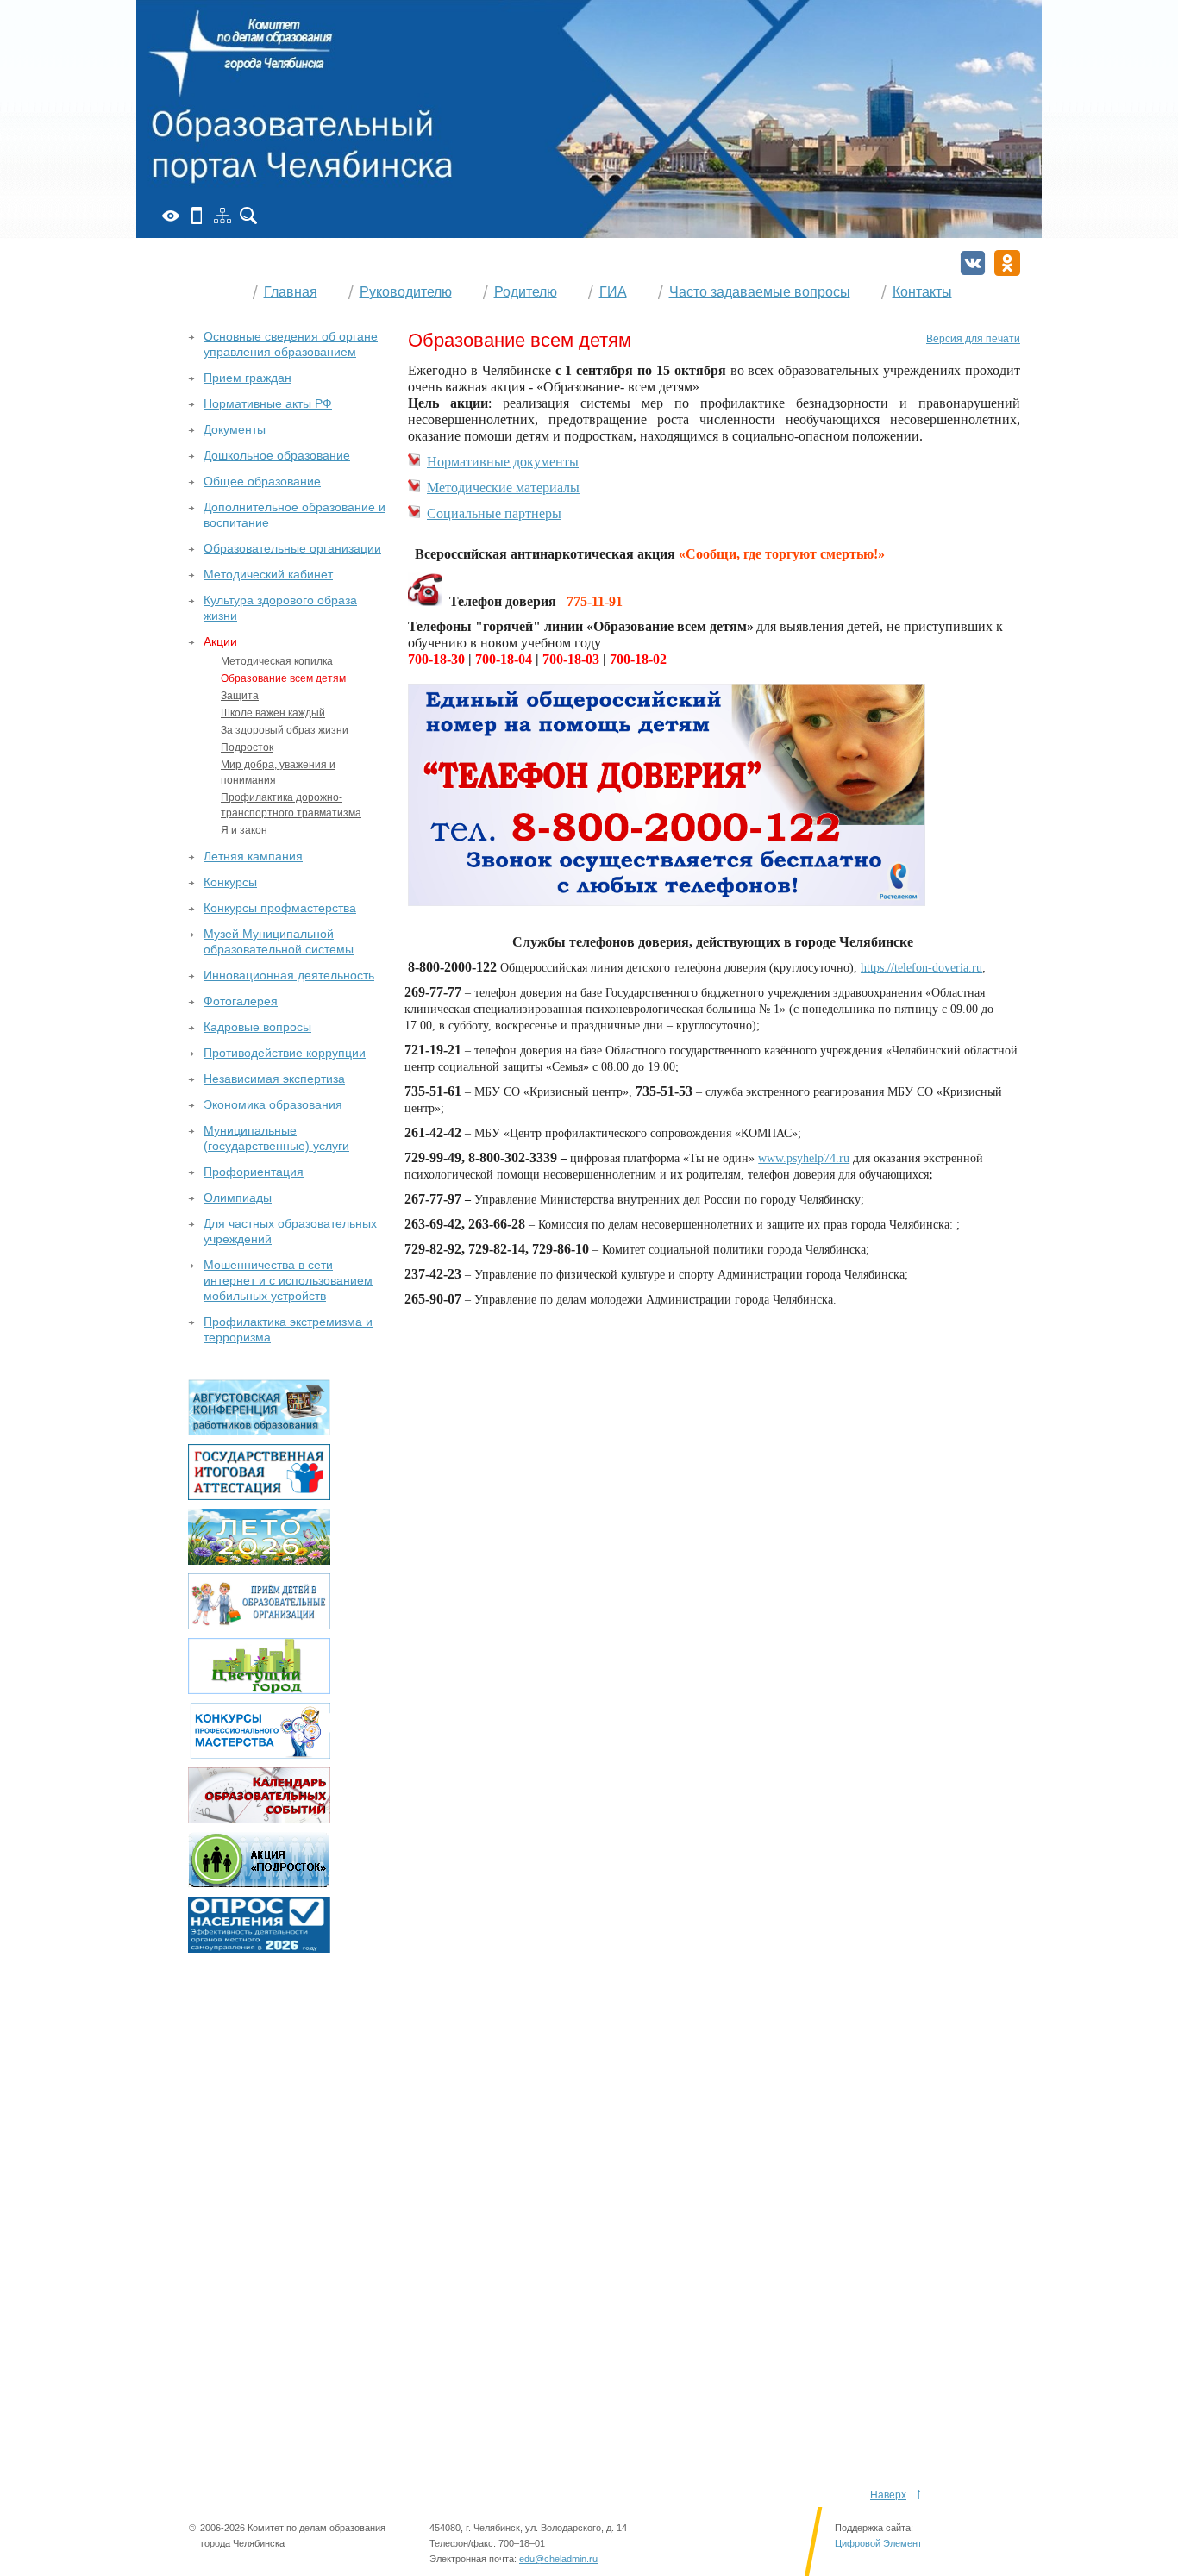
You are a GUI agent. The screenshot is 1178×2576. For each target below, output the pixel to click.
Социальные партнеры (494, 513)
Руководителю (406, 292)
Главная (291, 292)
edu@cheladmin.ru (558, 2559)
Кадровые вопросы (257, 1027)
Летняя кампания (253, 856)
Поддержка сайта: (874, 2528)
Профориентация (254, 1172)
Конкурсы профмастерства (280, 908)
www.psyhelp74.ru (804, 1158)
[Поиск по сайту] (248, 216)
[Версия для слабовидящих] (171, 216)
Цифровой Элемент (878, 2543)
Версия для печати (973, 339)
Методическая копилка (277, 661)
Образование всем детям (283, 678)
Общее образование (262, 481)
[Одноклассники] (1007, 263)
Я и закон (244, 830)
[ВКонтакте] (973, 263)
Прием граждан (248, 378)
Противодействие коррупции (285, 1053)
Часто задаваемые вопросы (760, 292)
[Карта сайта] (222, 216)
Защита (240, 696)
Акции (220, 641)
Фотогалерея (241, 1001)
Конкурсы (230, 882)
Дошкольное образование (277, 455)
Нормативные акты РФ (268, 403)
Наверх (888, 2495)
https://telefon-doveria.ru (921, 968)
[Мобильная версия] (197, 216)
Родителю (526, 292)
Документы (235, 429)
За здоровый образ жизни (285, 730)
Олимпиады (238, 1197)
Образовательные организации (292, 548)
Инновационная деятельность (289, 975)
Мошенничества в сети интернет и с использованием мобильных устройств (288, 1280)
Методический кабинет (268, 574)
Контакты (922, 292)
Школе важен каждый (273, 713)
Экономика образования (273, 1104)
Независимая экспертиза (274, 1079)
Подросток (247, 747)
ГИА (613, 292)
